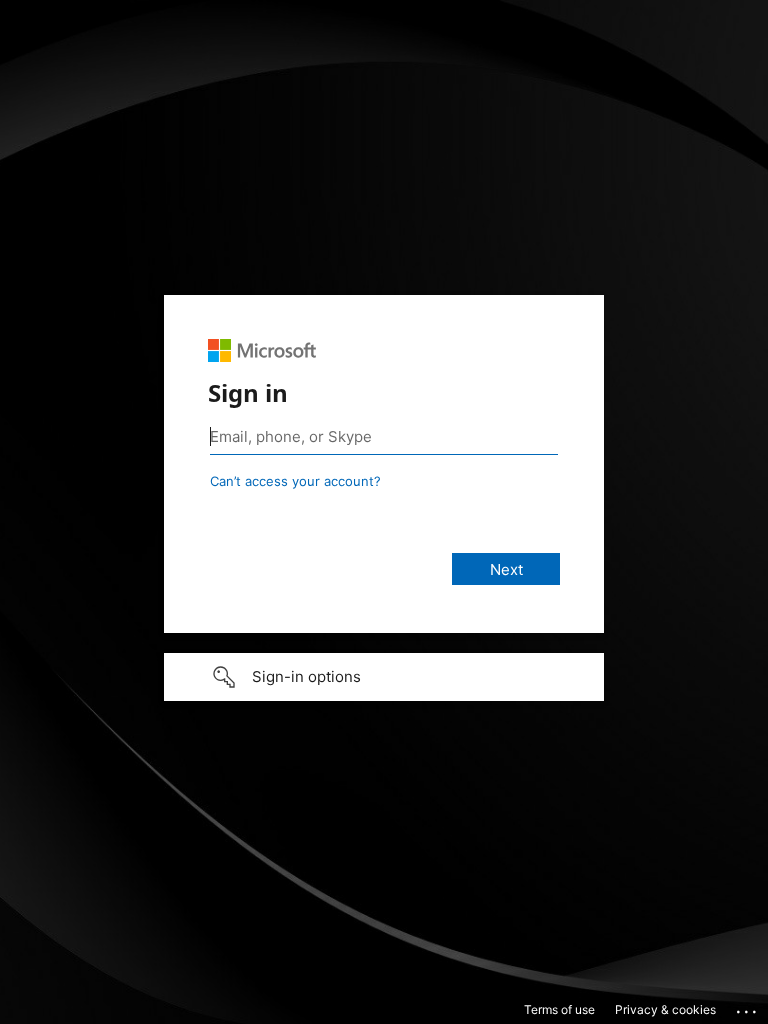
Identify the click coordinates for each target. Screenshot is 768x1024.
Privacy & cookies (665, 1009)
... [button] (748, 1007)
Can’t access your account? (295, 481)
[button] (384, 677)
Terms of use (559, 1009)
